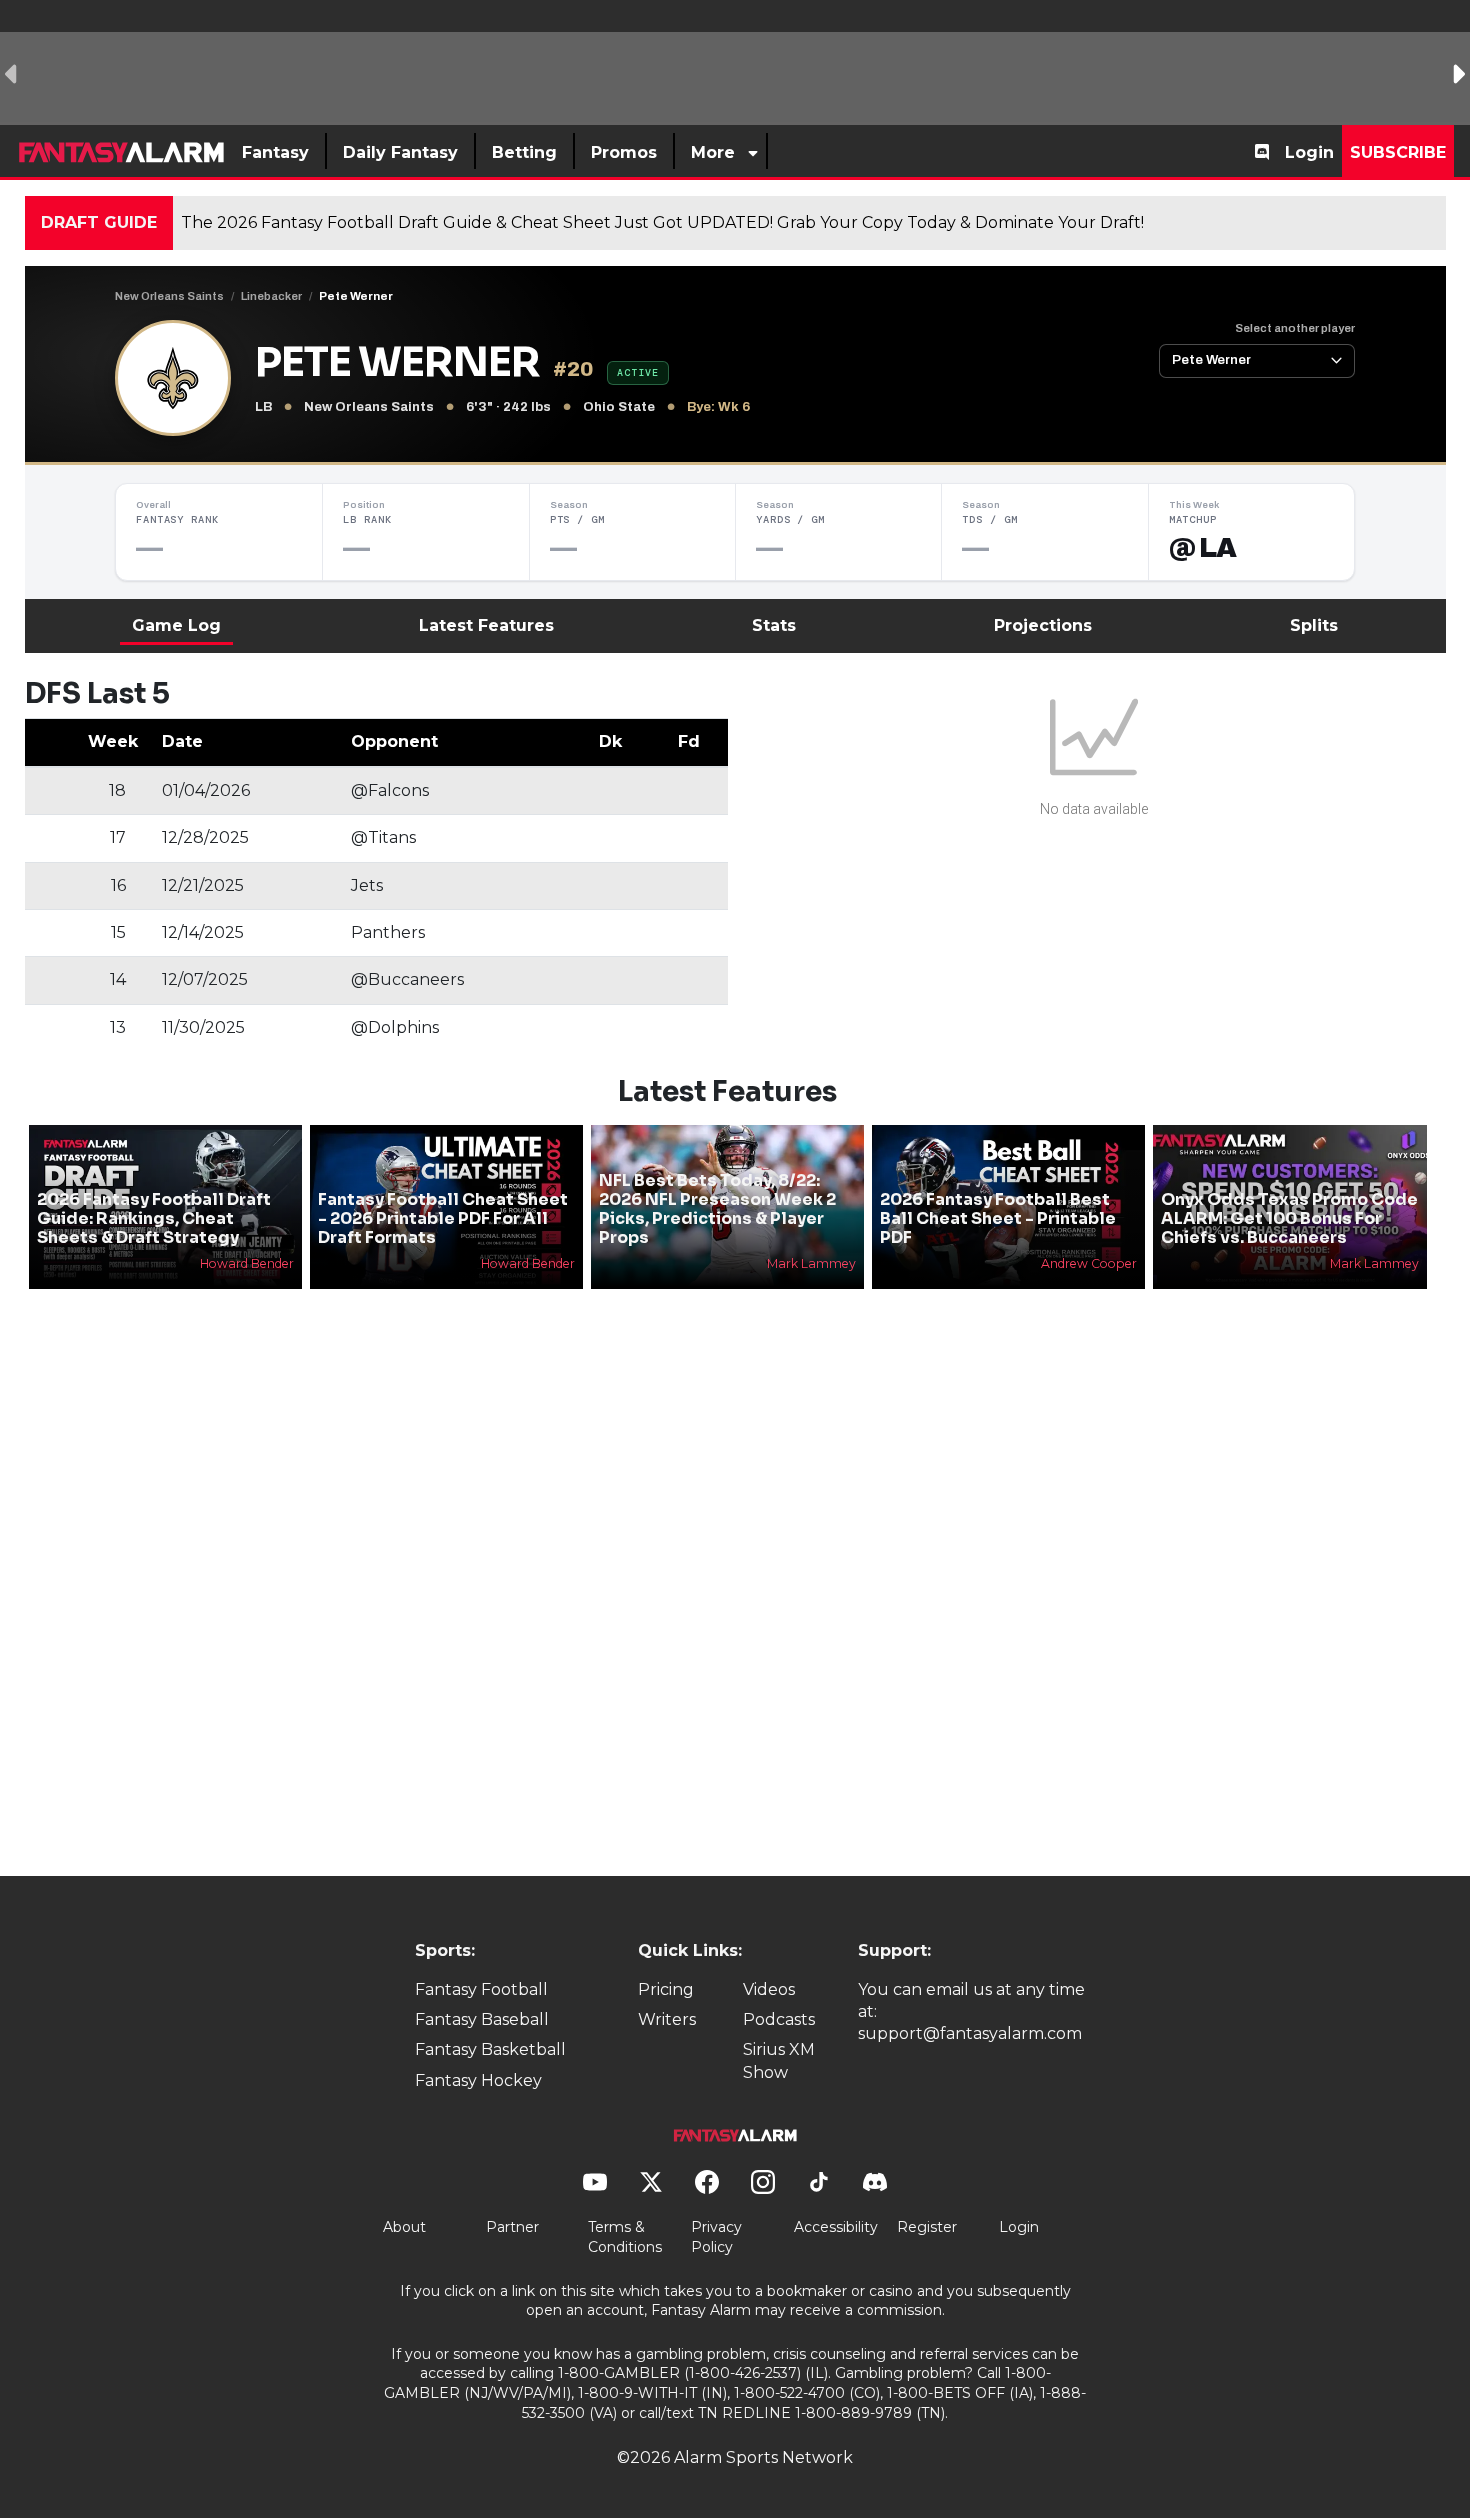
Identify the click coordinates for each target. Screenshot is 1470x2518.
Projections (1043, 625)
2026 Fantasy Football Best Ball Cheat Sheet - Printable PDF (998, 1218)
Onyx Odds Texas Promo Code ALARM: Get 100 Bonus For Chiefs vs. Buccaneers (1289, 1218)
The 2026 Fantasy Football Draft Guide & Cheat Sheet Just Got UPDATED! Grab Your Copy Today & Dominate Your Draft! (662, 222)
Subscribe (1398, 152)
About (404, 2227)
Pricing (666, 1989)
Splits (1314, 625)
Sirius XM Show (779, 2060)
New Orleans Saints (169, 296)
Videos (769, 1989)
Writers (667, 2019)
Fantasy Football (481, 1989)
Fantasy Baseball (482, 2019)
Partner (512, 2227)
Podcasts (779, 2019)
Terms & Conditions (625, 2237)
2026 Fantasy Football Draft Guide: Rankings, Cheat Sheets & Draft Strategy (154, 1218)
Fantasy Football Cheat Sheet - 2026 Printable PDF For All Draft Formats (443, 1218)
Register (927, 2227)
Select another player (1295, 328)
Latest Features (486, 625)
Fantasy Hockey (478, 2080)
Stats (774, 625)
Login (1309, 152)
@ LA (1203, 548)
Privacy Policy (716, 2237)
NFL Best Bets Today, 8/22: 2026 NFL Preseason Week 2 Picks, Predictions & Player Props (717, 1209)
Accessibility (836, 2227)
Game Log (176, 625)
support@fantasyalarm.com (970, 2033)
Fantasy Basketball (490, 2049)
